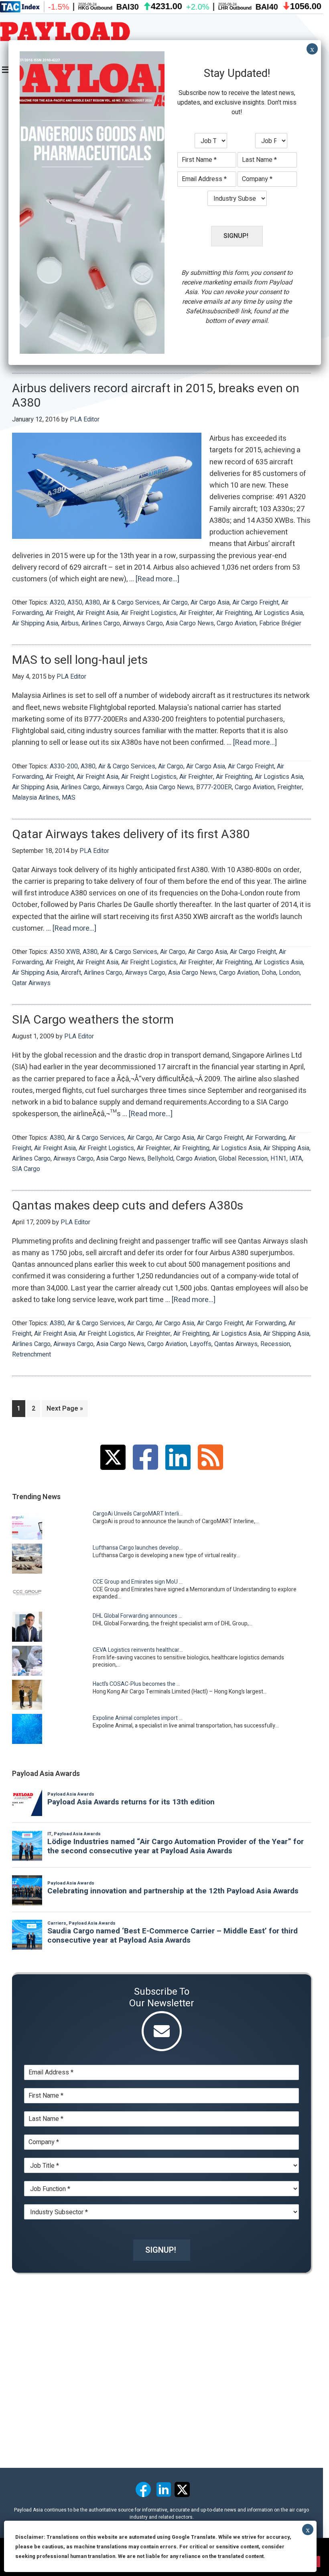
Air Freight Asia (97, 613)
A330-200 (64, 766)
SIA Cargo (26, 1169)
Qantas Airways (236, 1344)
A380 (92, 603)
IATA (296, 1159)
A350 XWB (65, 952)
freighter (290, 787)
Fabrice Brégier (280, 623)
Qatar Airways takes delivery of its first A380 (131, 834)
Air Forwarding (266, 1138)
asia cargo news (190, 623)
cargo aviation (237, 623)
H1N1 (278, 1159)
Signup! (161, 2250)
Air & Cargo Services (131, 603)
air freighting (234, 613)
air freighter (196, 613)
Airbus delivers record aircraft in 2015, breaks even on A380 (156, 396)
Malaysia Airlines (36, 798)
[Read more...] (157, 579)
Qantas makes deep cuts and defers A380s (128, 1206)
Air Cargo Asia (210, 603)
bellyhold (160, 1159)
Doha (269, 973)
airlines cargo (101, 623)
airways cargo (143, 623)
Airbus (70, 623)
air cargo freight (255, 603)
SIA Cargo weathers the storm (93, 1020)
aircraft (71, 973)
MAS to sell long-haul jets (80, 660)
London (289, 973)
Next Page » (65, 1410)
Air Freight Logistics (149, 613)
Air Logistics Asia (279, 613)
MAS (69, 798)
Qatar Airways (31, 983)
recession (275, 1344)
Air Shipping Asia (35, 623)
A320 (57, 603)
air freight (60, 613)
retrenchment (31, 1355)
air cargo (175, 603)
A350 (75, 603)
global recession (243, 1159)
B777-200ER (214, 787)
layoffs (201, 1344)
